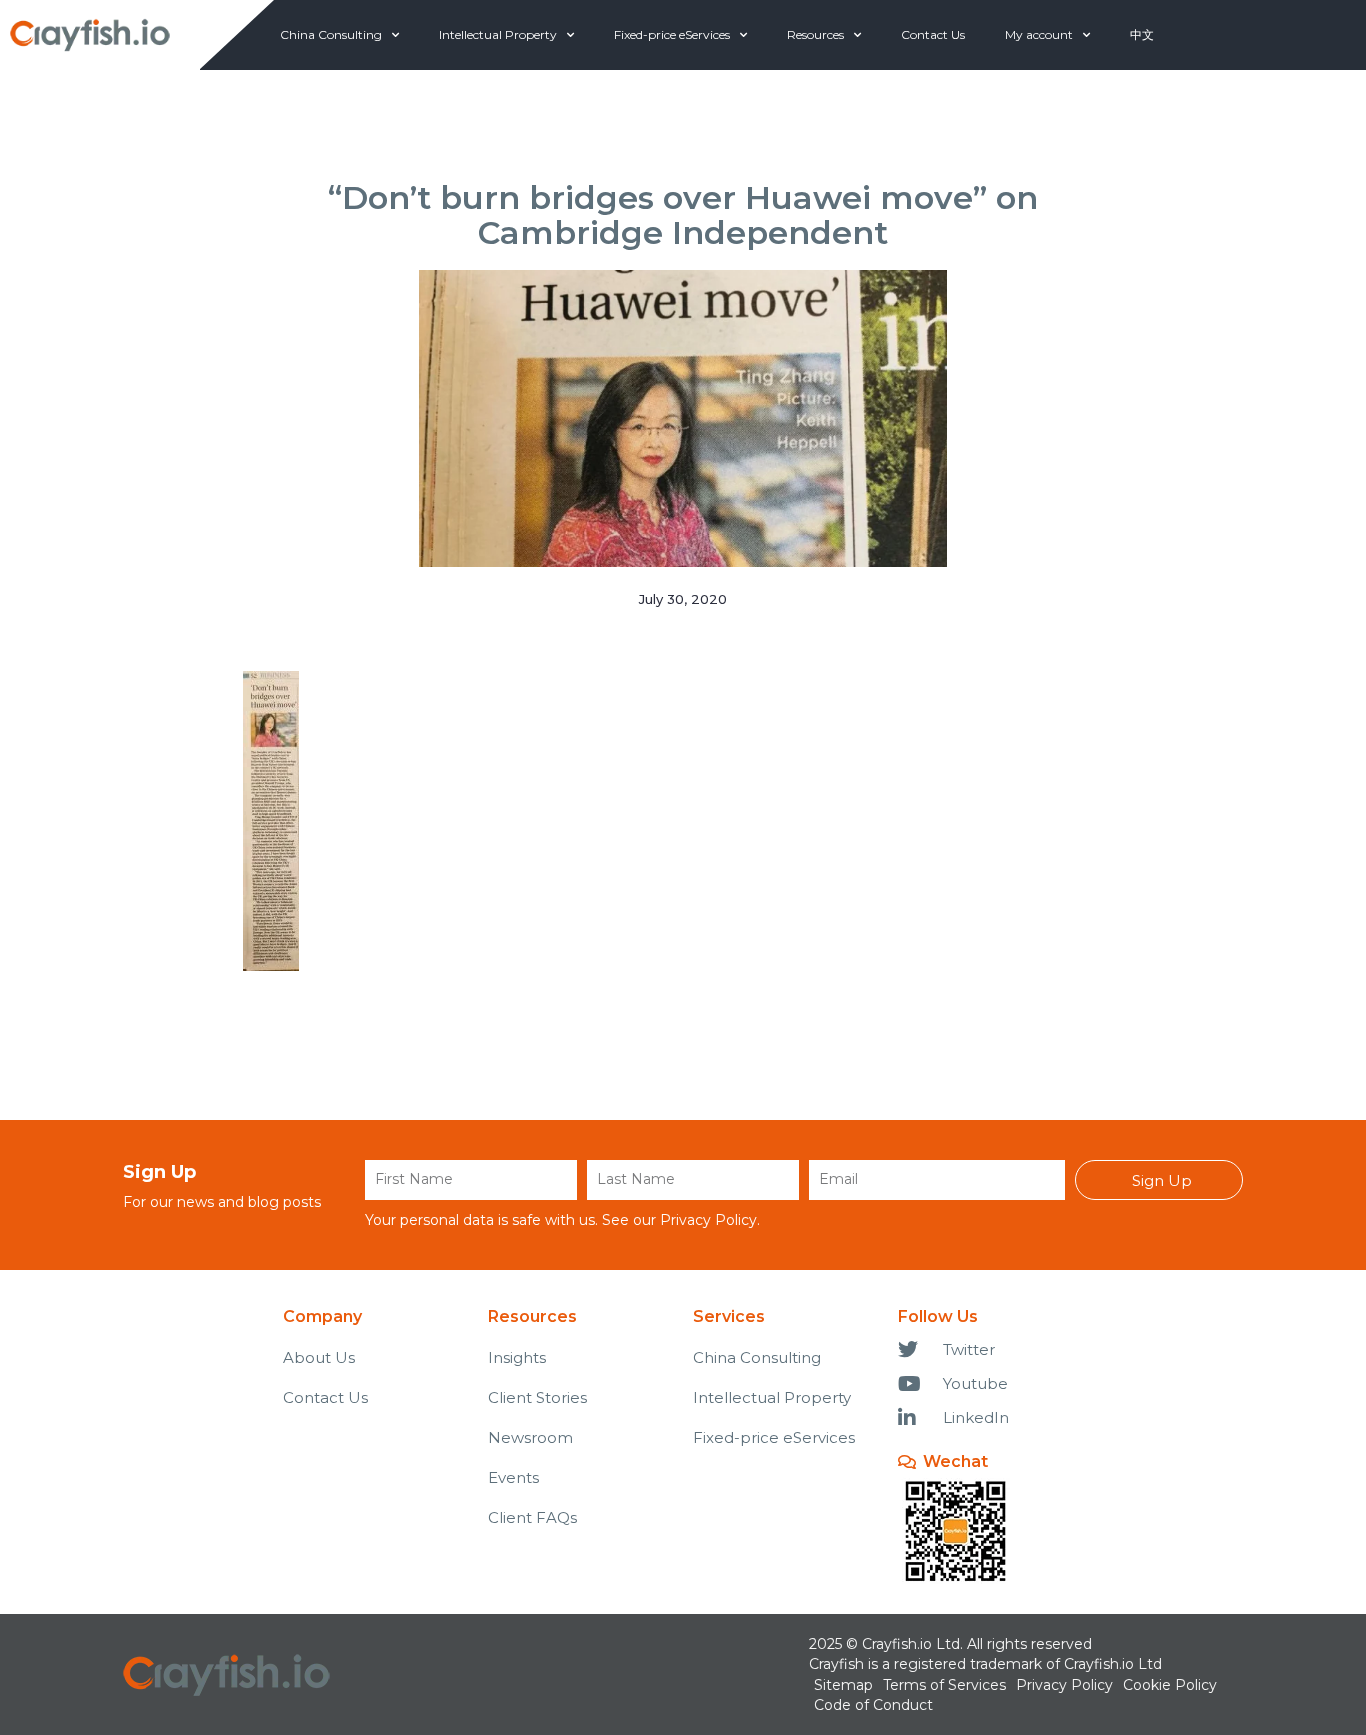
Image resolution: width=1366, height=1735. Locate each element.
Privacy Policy (708, 1220)
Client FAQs (532, 1517)
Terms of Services (944, 1685)
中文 (1142, 34)
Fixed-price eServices (672, 34)
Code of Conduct (873, 1705)
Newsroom (530, 1437)
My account (1039, 34)
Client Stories (537, 1397)
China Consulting (331, 34)
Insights (517, 1357)
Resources (815, 34)
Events (513, 1477)
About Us (319, 1357)
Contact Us (933, 34)
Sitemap (843, 1685)
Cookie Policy (1170, 1685)
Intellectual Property (498, 34)
